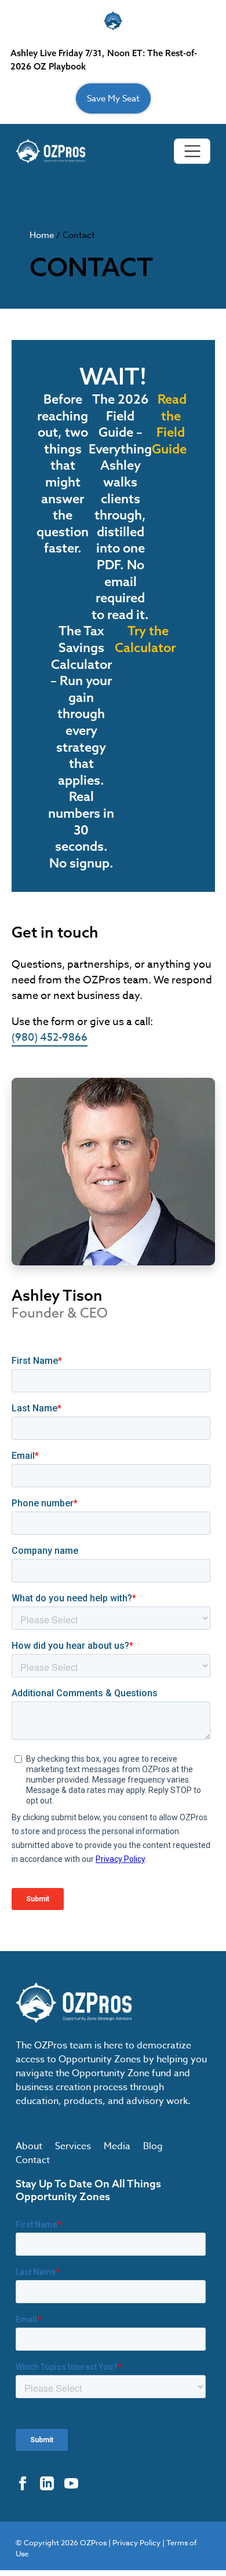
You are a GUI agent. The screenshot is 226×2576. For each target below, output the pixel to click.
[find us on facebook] (23, 2483)
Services (73, 2146)
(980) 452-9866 (50, 1038)
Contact (33, 2160)
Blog (153, 2146)
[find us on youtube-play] (71, 2483)
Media (117, 2146)
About (29, 2146)
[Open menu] (192, 151)
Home (42, 235)
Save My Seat (113, 98)
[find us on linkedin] (47, 2483)
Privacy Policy (136, 2542)
